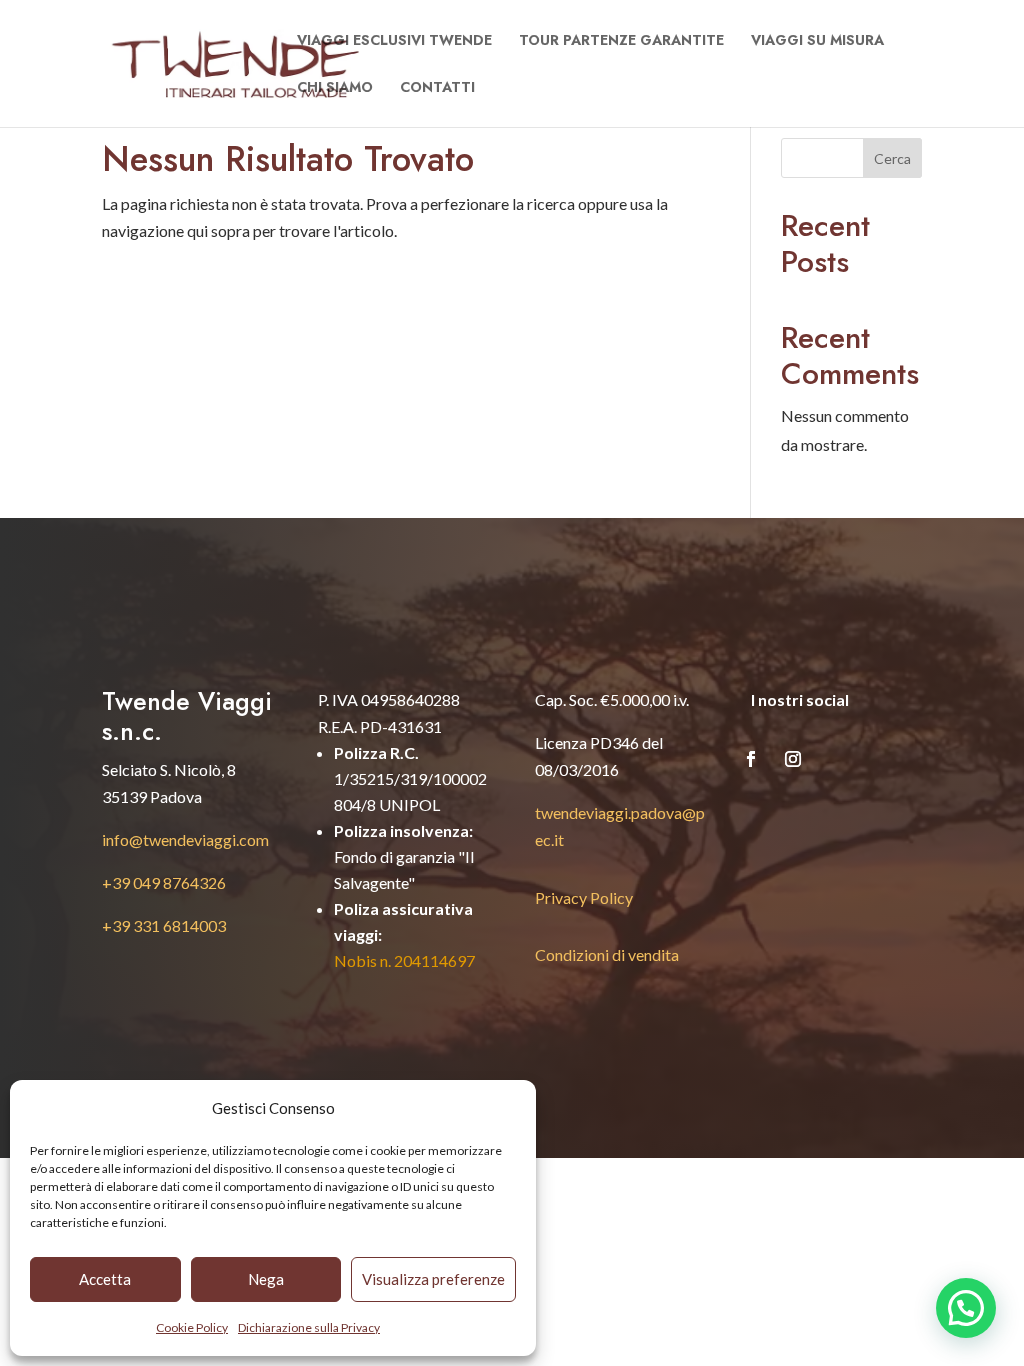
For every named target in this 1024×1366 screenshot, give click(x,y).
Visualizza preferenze (433, 1279)
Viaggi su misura (817, 41)
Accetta (105, 1279)
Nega (266, 1279)
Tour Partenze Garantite (621, 41)
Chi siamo (335, 88)
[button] (966, 1308)
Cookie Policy (192, 1327)
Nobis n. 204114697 (404, 960)
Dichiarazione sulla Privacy (309, 1327)
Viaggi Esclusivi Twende (394, 41)
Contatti (437, 88)
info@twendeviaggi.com (185, 839)
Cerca (892, 158)
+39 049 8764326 (164, 882)
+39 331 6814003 (164, 925)
